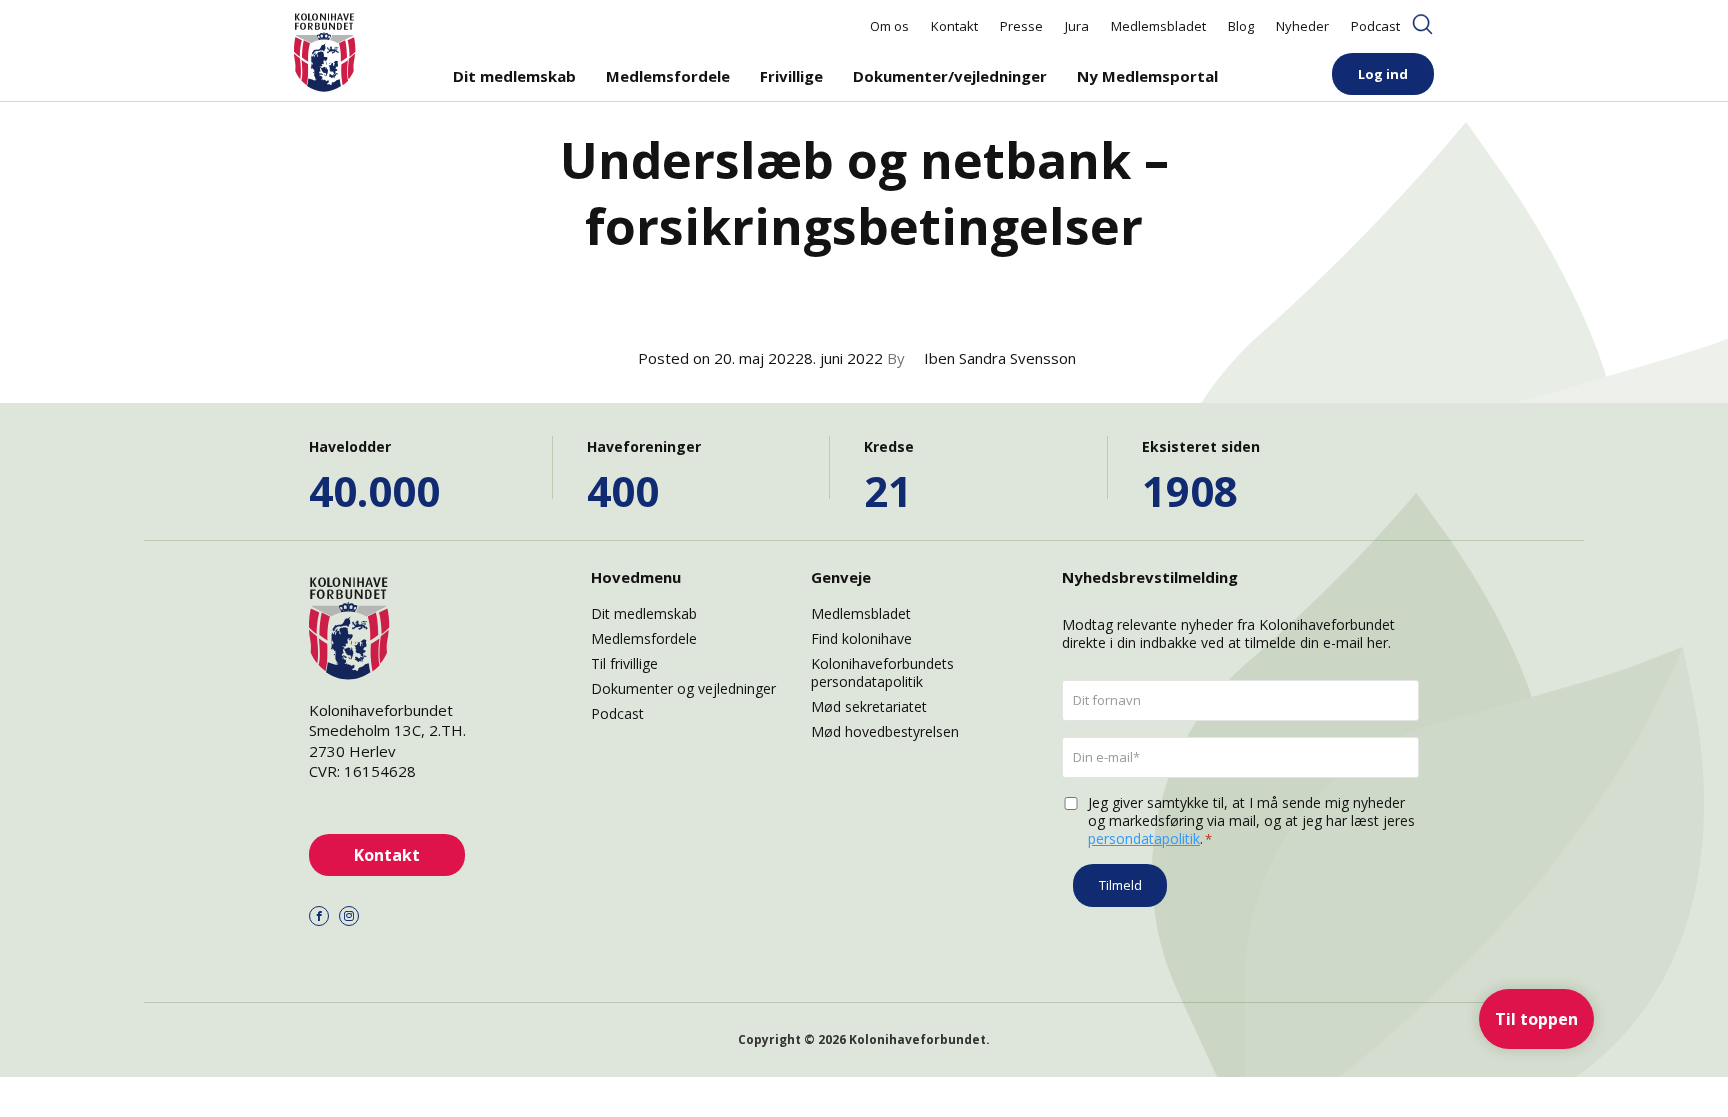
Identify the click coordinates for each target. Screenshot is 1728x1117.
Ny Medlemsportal (1147, 76)
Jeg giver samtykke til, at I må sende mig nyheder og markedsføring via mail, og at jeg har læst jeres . (1251, 821)
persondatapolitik (1144, 838)
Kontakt (954, 26)
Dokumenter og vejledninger (683, 688)
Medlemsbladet (1158, 26)
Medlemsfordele (668, 76)
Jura (1077, 26)
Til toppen (1536, 1019)
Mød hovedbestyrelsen (885, 731)
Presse (1021, 26)
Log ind (1383, 74)
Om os (889, 26)
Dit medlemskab (514, 76)
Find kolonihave (861, 638)
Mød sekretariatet (869, 706)
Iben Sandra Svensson (1000, 358)
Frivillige (791, 76)
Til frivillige (624, 663)
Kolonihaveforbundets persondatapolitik (882, 672)
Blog (1241, 26)
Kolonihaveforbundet (917, 1039)
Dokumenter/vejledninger (950, 76)
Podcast (1375, 26)
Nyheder (1302, 26)
